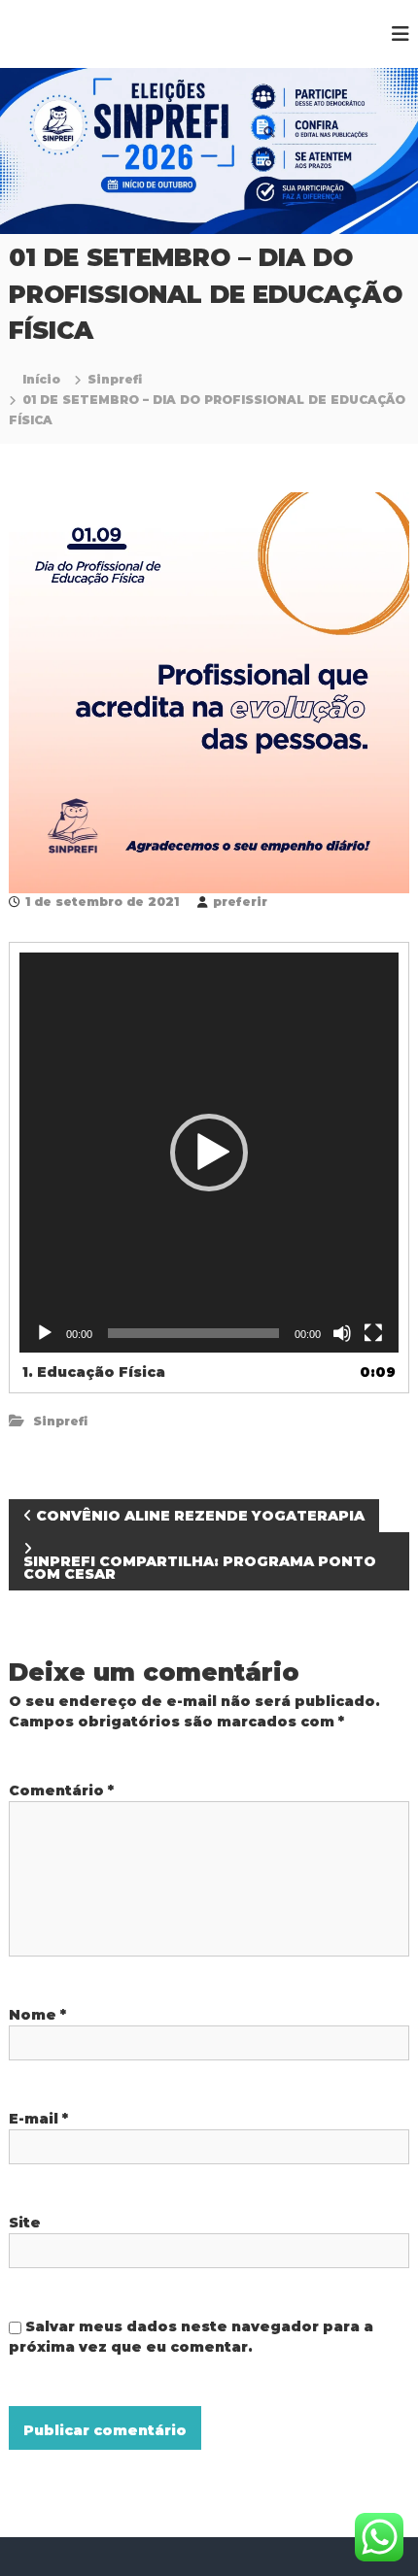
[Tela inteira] (373, 1333)
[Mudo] (342, 1333)
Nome (37, 2015)
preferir (240, 902)
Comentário (61, 1790)
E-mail (38, 2119)
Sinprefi (115, 379)
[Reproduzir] (45, 1333)
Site (25, 2223)
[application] (209, 1153)
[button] (209, 1153)
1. (94, 1372)
